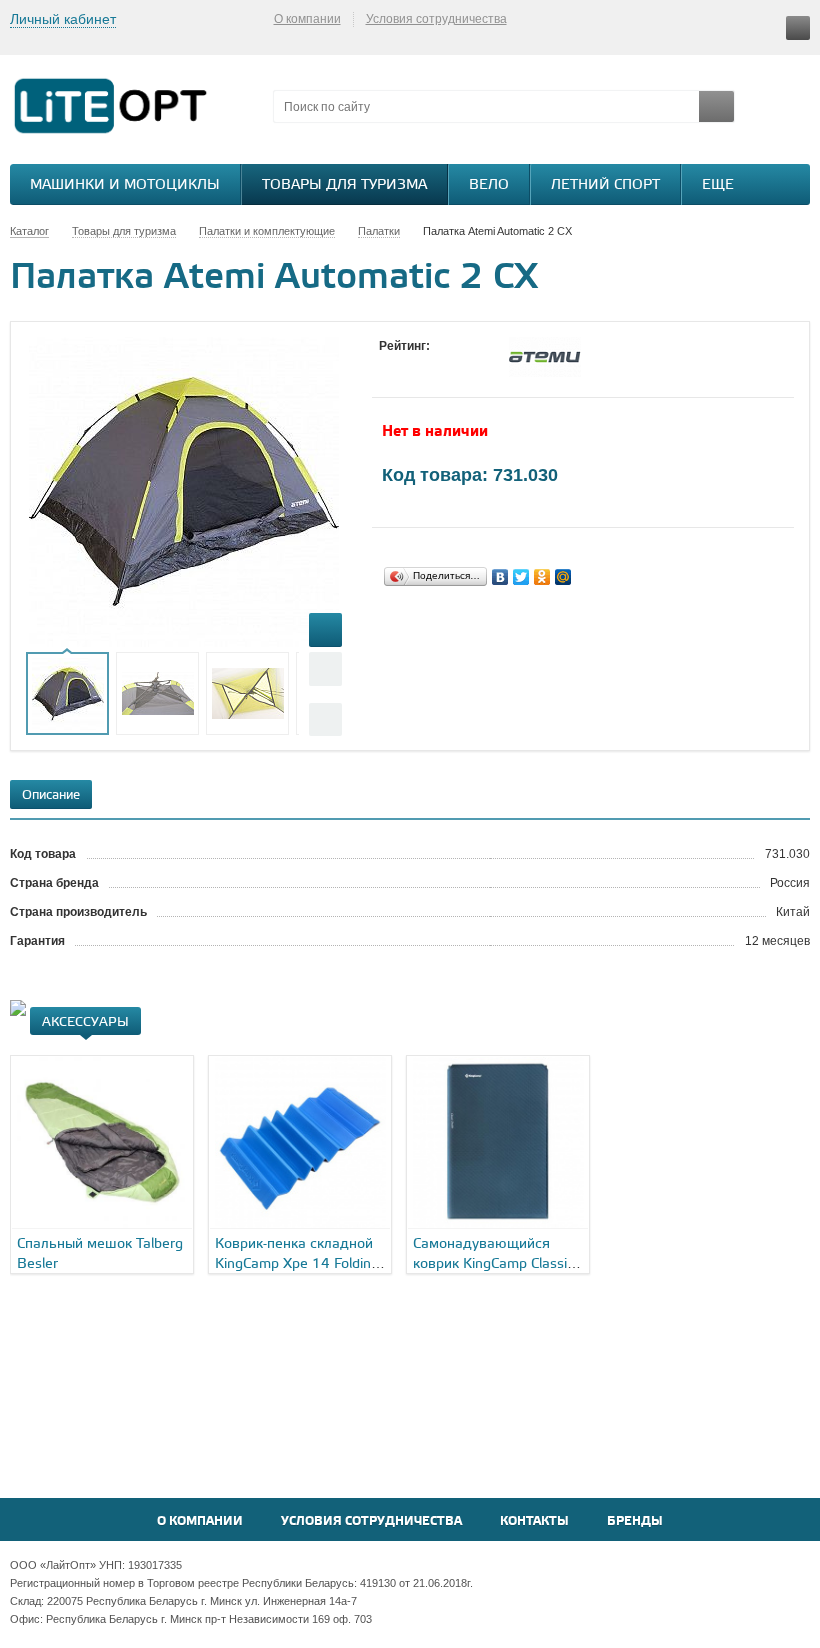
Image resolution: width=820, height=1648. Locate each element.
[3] (429, 365)
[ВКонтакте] (500, 577)
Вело (489, 185)
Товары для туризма (344, 185)
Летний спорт (605, 185)
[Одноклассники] (542, 577)
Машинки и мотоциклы (125, 185)
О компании (307, 19)
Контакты (534, 1521)
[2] (409, 365)
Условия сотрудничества (436, 19)
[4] (449, 365)
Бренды (635, 1521)
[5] (469, 365)
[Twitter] (521, 577)
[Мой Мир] (563, 577)
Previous (325, 668)
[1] (389, 365)
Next (325, 719)
